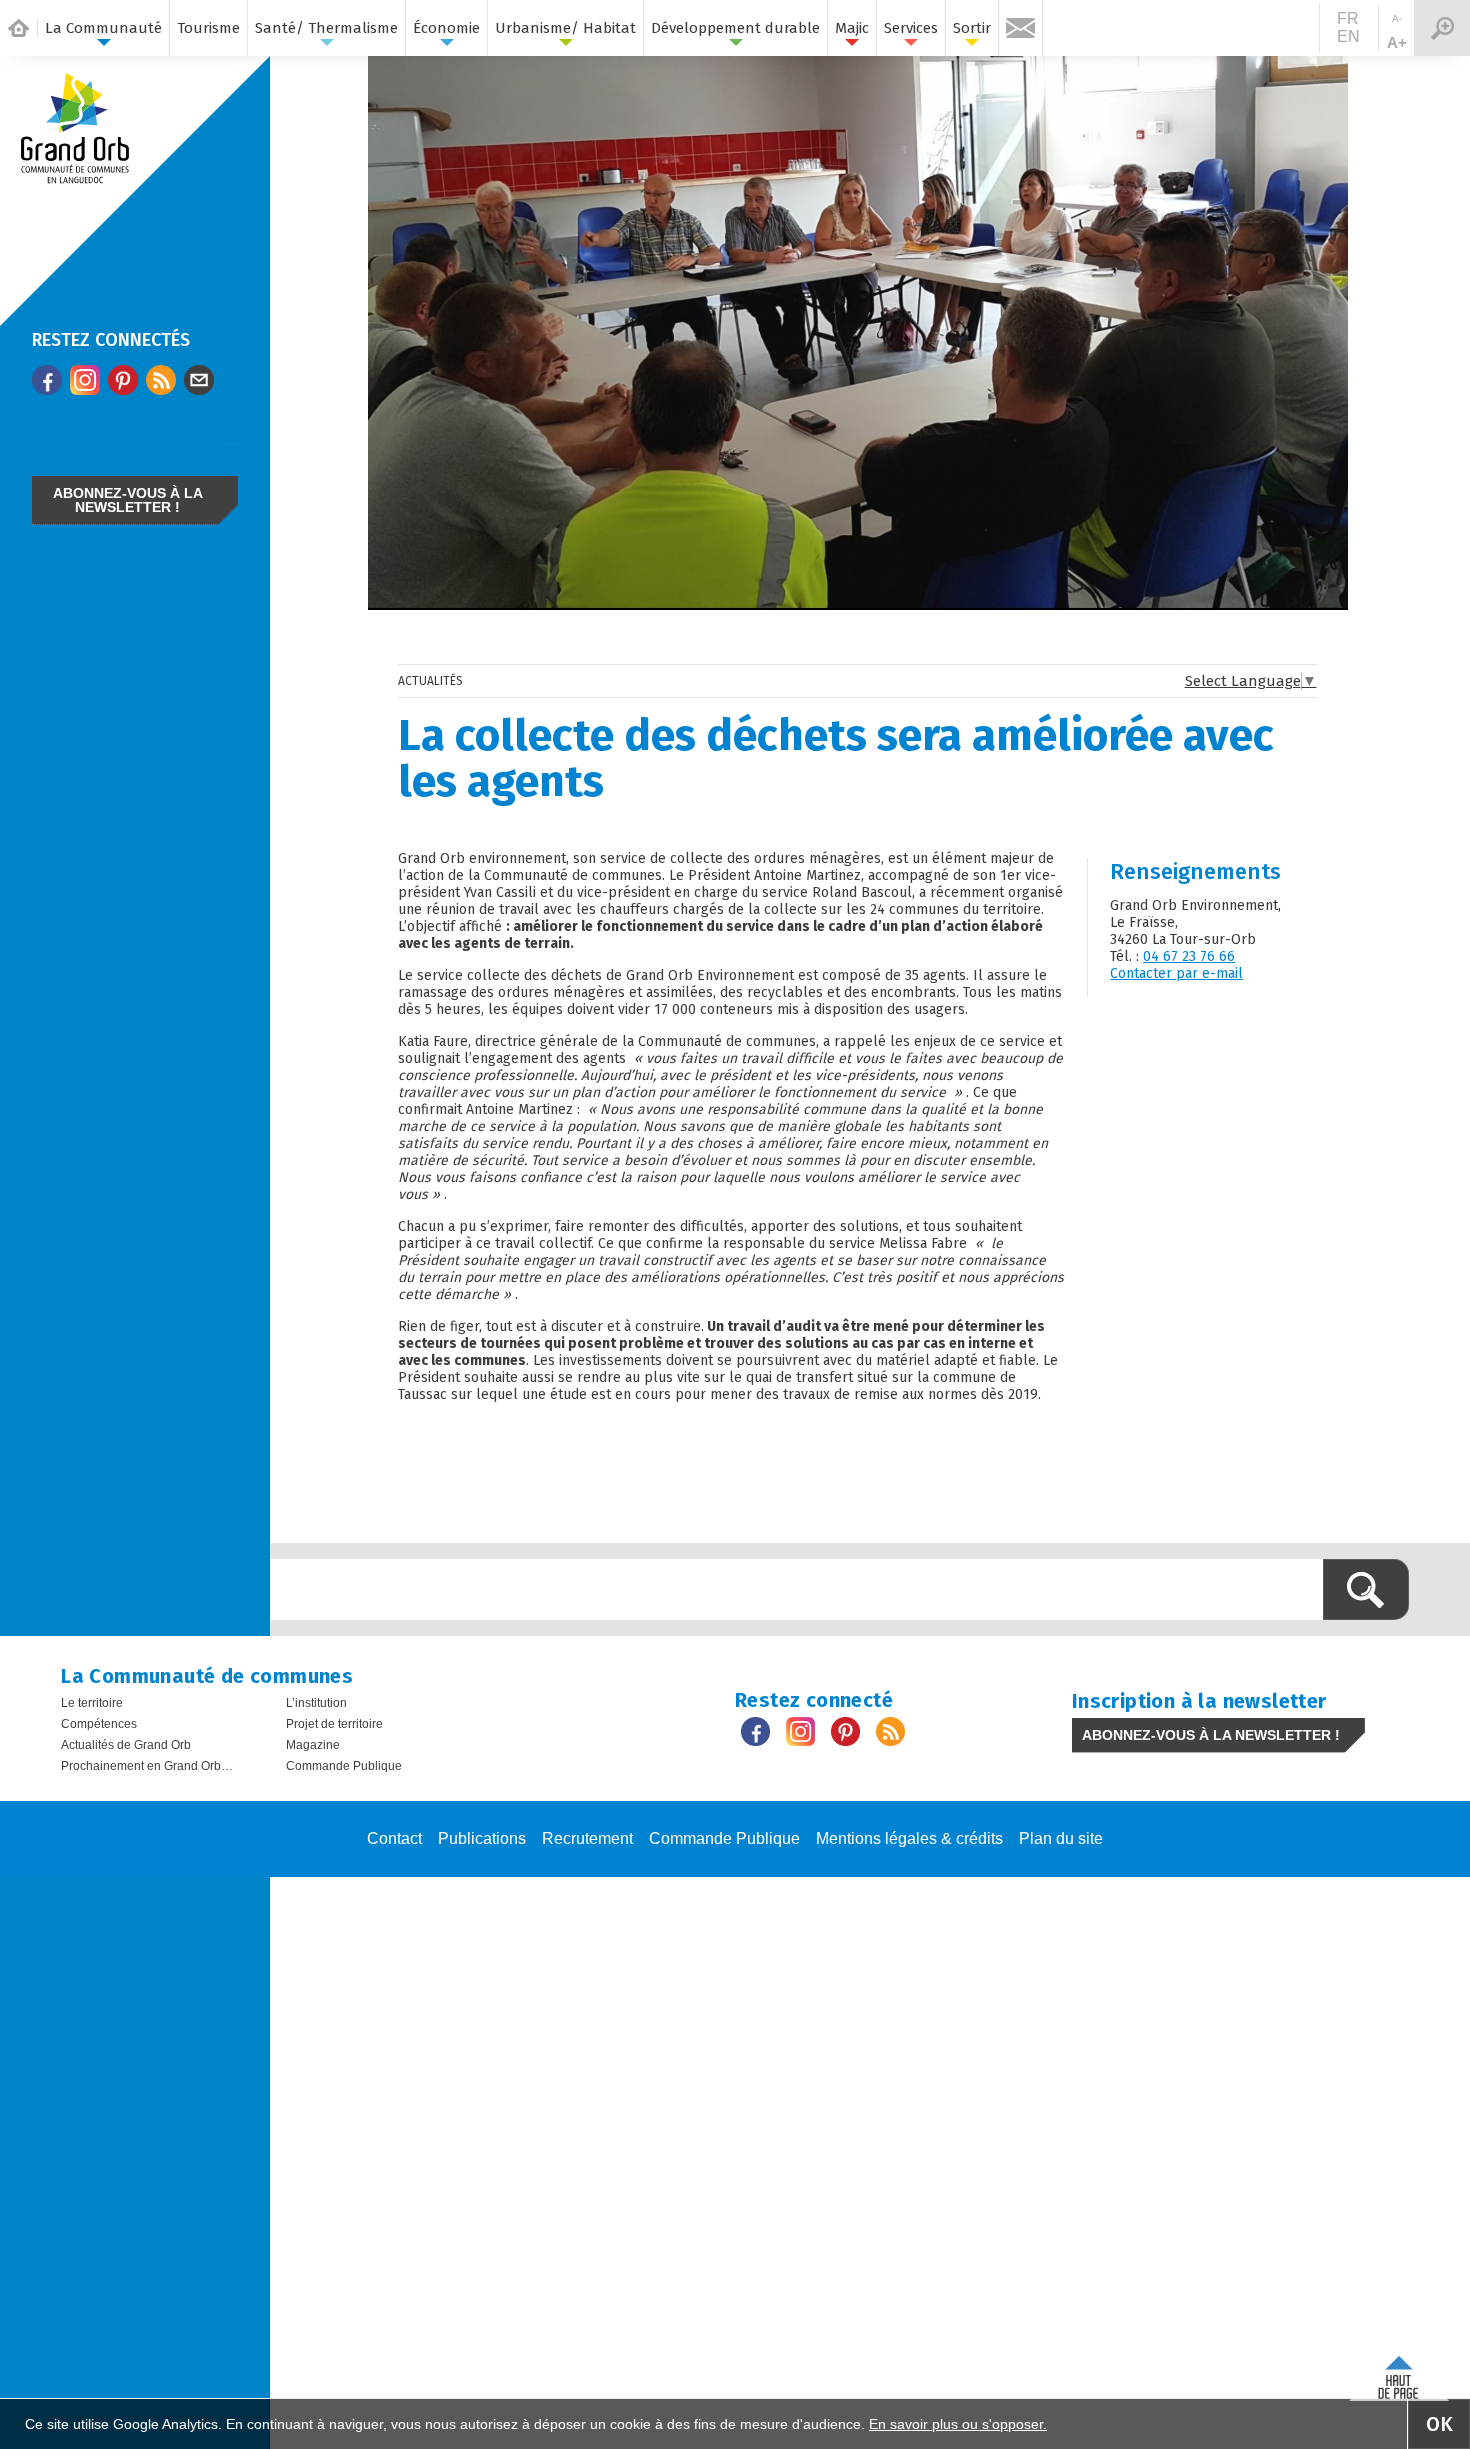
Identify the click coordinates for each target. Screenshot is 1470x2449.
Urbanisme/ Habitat (565, 28)
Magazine (313, 1745)
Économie (446, 28)
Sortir (972, 28)
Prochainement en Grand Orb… (147, 1766)
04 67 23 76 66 (1189, 956)
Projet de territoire (334, 1724)
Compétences (99, 1724)
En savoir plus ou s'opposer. (958, 2424)
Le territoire (92, 1703)
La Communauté (103, 28)
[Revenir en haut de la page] (1399, 2373)
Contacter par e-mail (1176, 973)
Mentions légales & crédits (909, 1838)
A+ (1397, 42)
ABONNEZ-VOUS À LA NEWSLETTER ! (128, 500)
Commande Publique (344, 1766)
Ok (1439, 2424)
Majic (852, 28)
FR (1348, 18)
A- (1397, 18)
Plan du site (1061, 1838)
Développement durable (735, 28)
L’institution (316, 1703)
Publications (482, 1838)
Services (911, 28)
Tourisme (208, 28)
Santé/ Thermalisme (326, 28)
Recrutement (587, 1838)
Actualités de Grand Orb (126, 1745)
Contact (394, 1838)
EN (1348, 36)
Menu (1442, 28)
